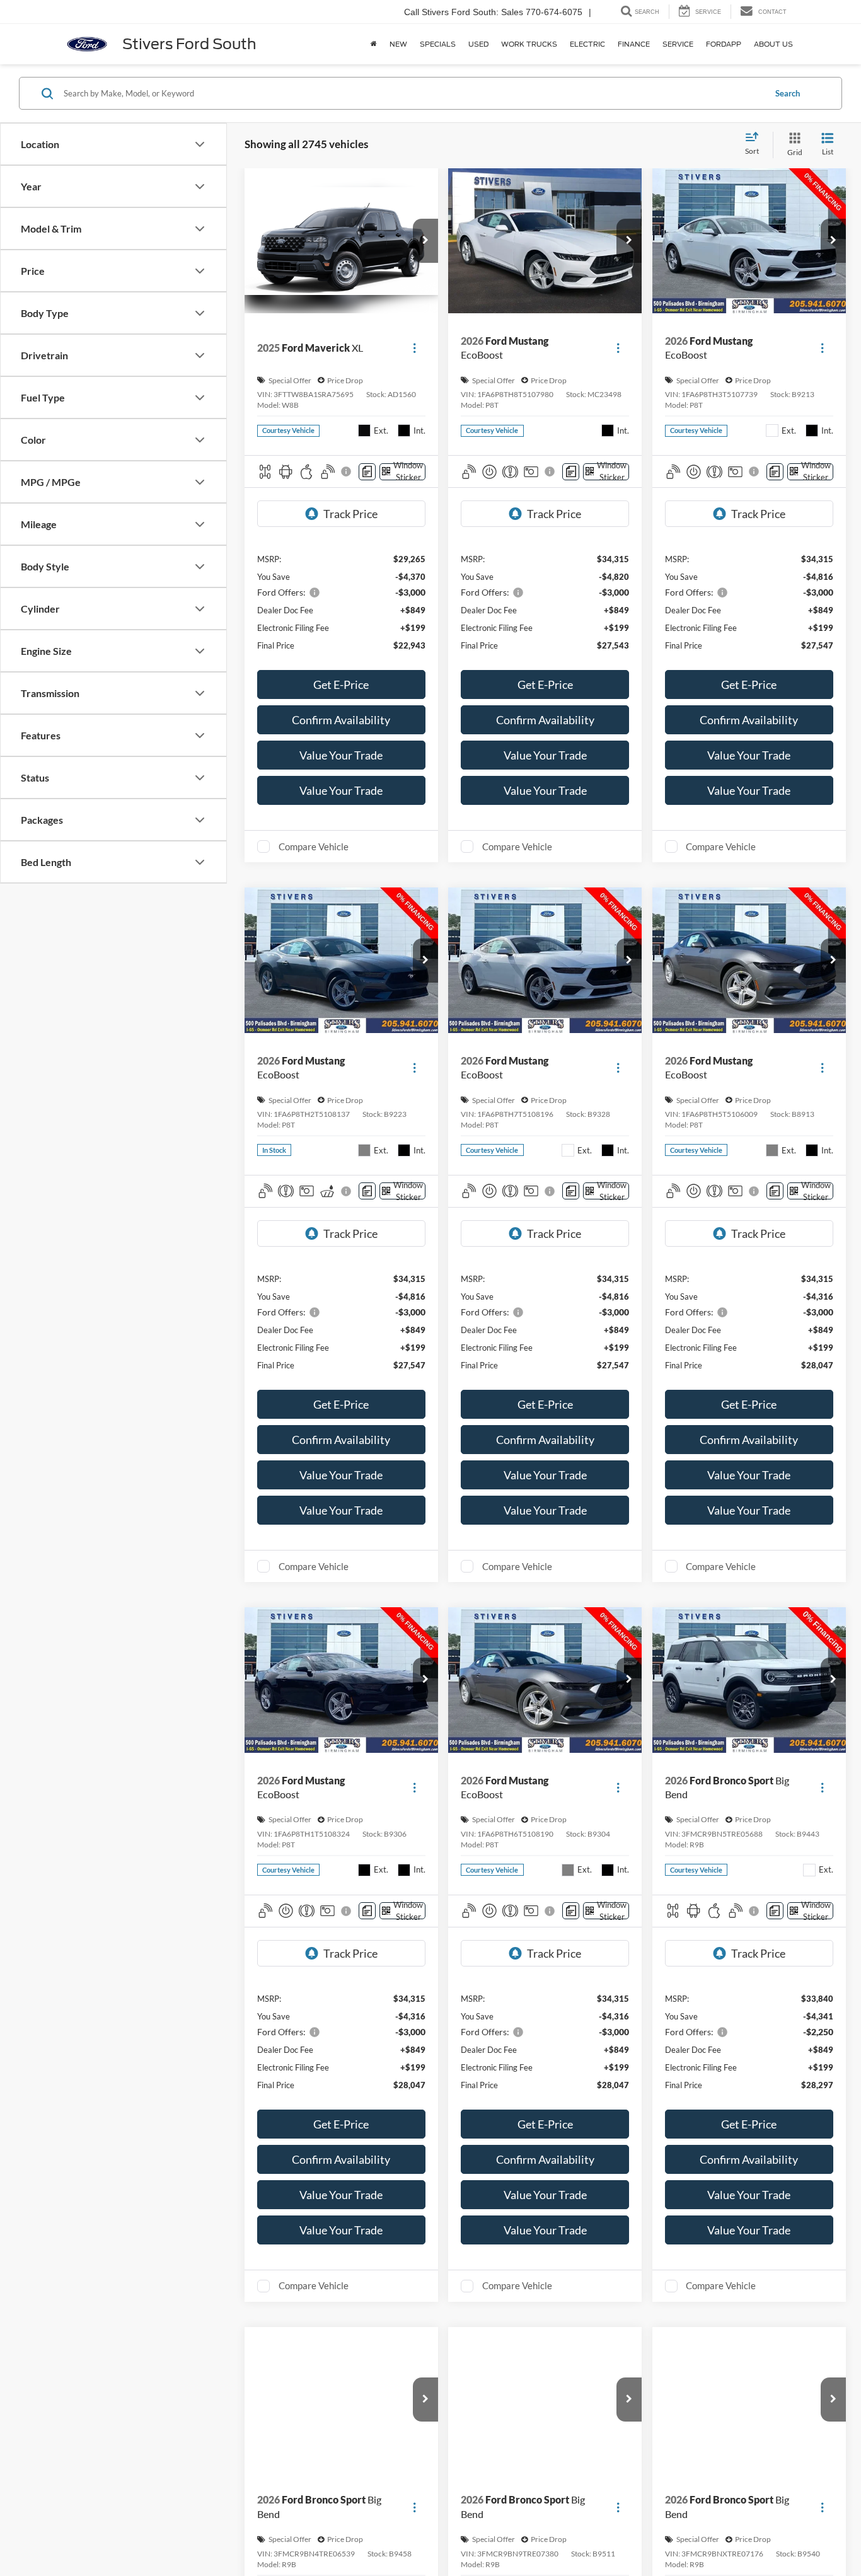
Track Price (350, 514)
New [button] (398, 44)
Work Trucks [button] (529, 44)
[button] (425, 241)
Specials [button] (438, 44)
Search (788, 93)
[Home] (374, 44)
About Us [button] (773, 44)
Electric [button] (587, 44)
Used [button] (478, 44)
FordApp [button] (724, 44)
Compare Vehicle (314, 846)
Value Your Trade (341, 755)
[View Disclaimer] (347, 471)
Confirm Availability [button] (341, 720)
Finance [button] (634, 44)
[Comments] (367, 472)
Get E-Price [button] (341, 684)
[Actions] (414, 348)
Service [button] (678, 44)
